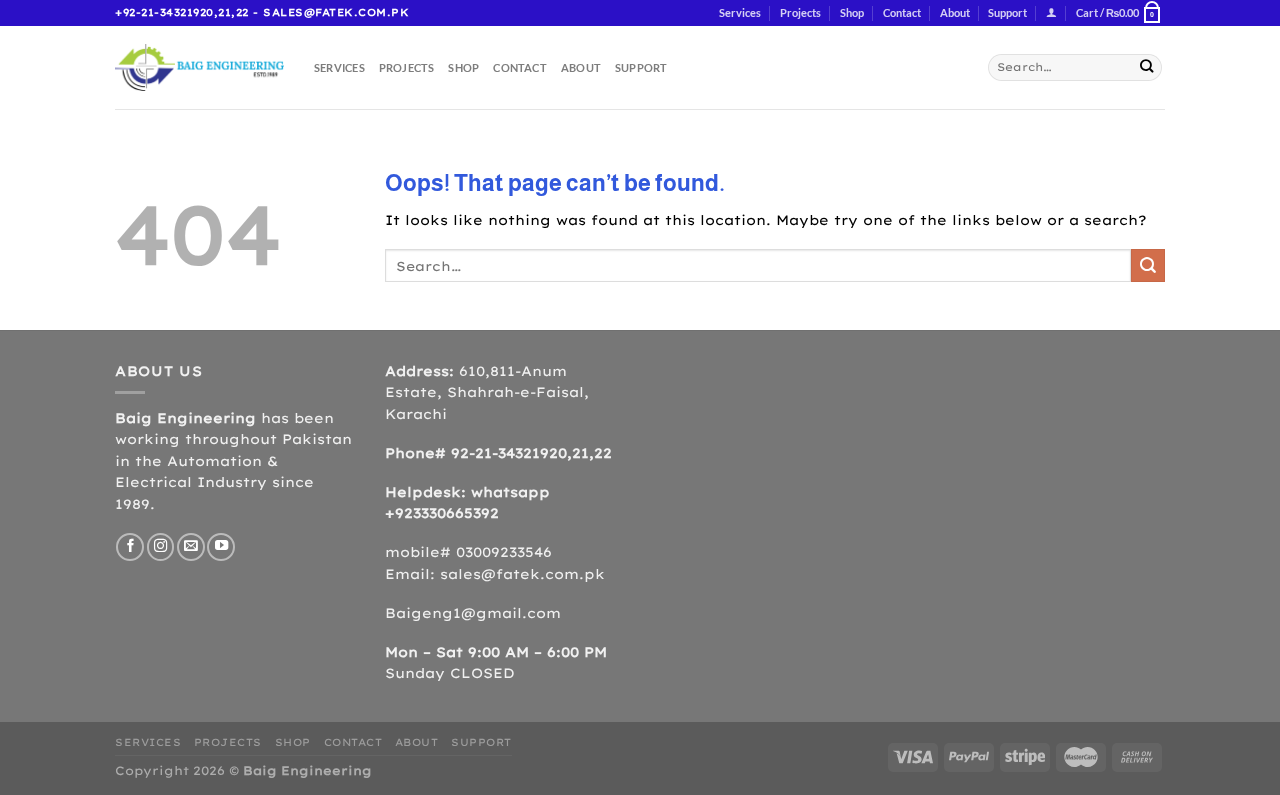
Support (1007, 12)
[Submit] (1146, 67)
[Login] (1051, 13)
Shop (852, 12)
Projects (800, 12)
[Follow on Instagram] (161, 547)
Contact (902, 12)
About (955, 12)
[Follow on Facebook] (130, 547)
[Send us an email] (191, 547)
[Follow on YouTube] (221, 547)
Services (740, 12)
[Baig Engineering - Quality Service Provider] (199, 67)
